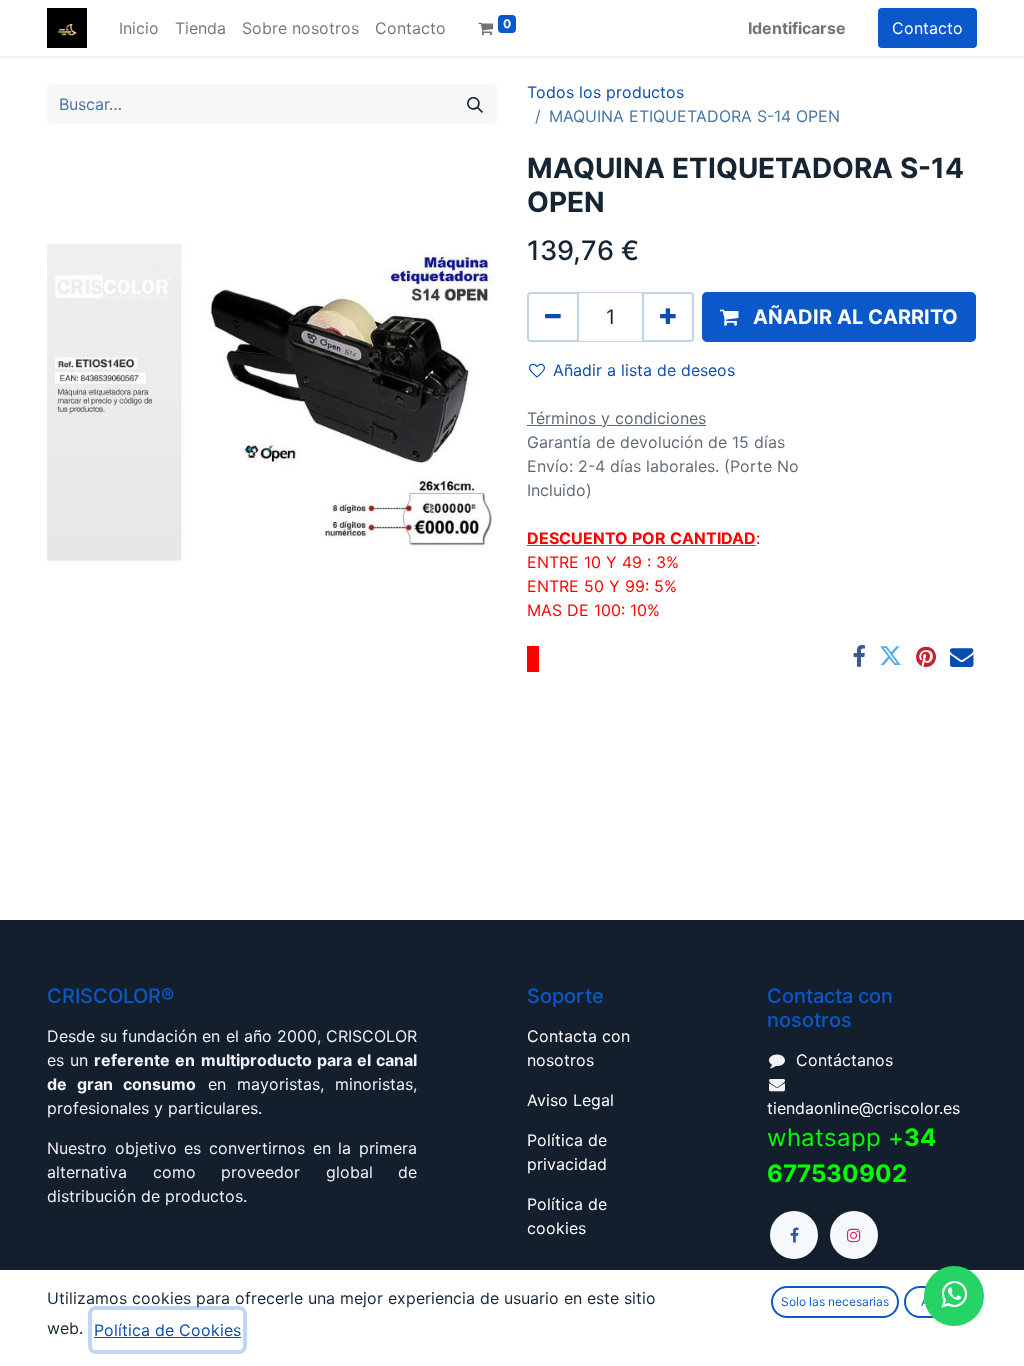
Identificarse (797, 28)
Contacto (927, 28)
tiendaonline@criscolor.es (863, 1108)
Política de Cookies (167, 1330)
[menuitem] (139, 28)
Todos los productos (605, 92)
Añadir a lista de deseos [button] (644, 370)
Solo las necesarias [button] (835, 1301)
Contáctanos (844, 1060)
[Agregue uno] (668, 317)
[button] (839, 317)
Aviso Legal (570, 1100)
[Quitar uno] (553, 317)
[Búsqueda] (475, 104)
